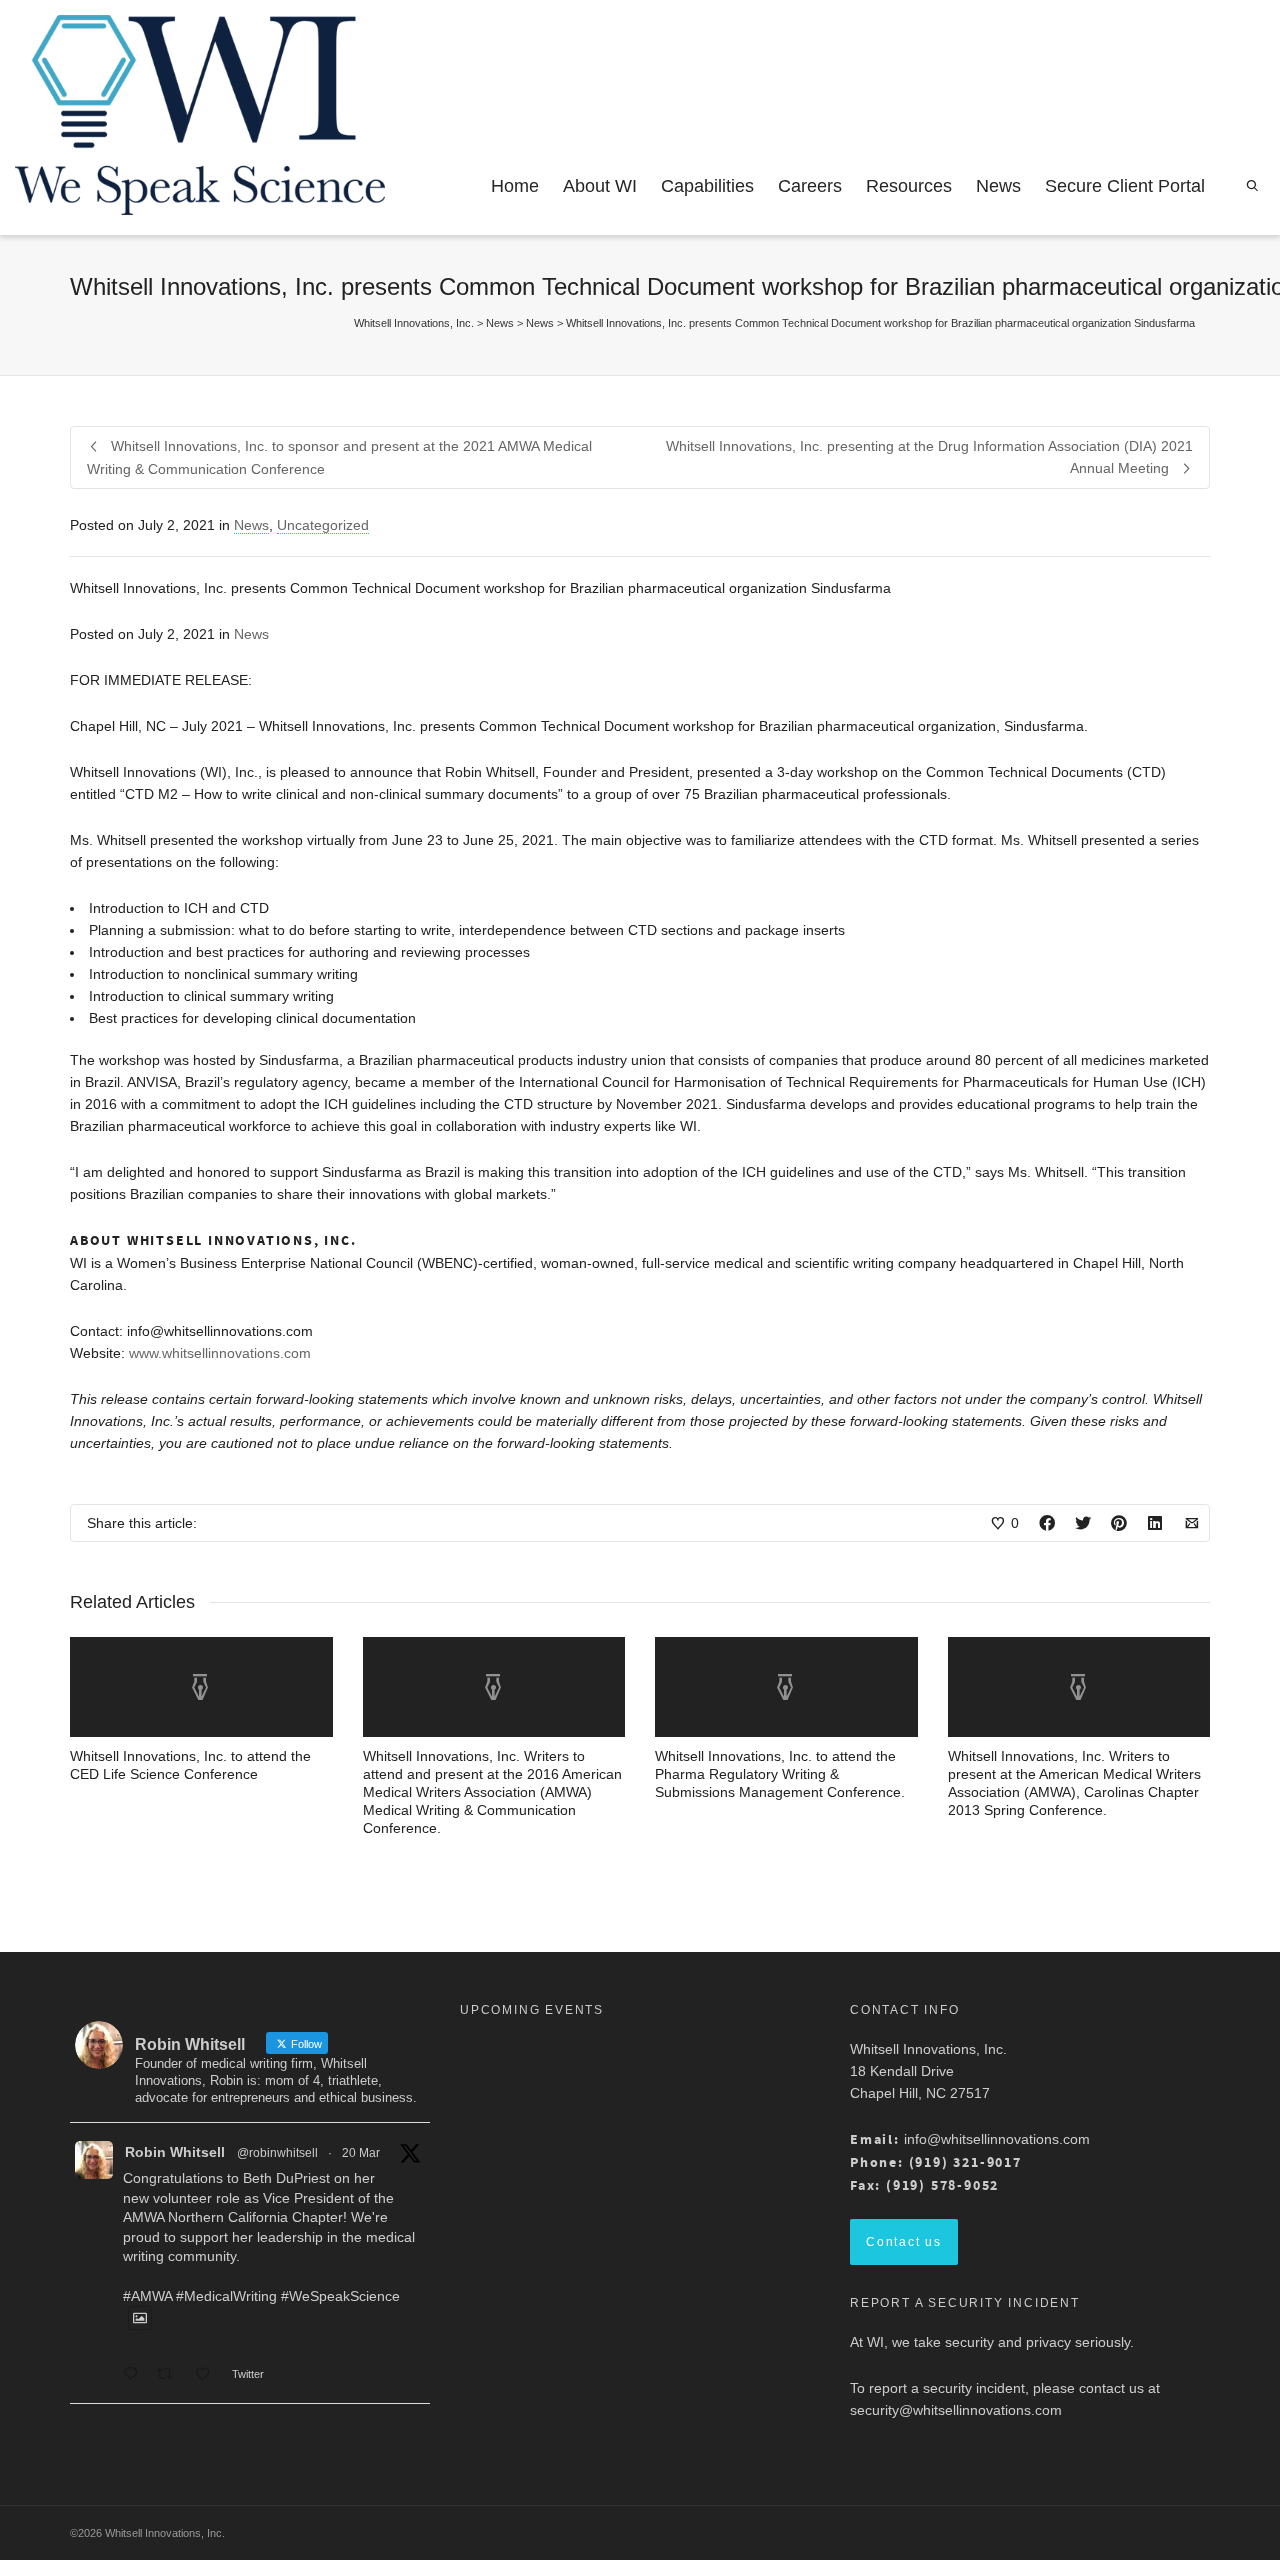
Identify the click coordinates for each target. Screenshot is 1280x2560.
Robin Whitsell (175, 2152)
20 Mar (361, 2153)
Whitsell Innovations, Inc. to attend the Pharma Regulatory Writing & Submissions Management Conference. (780, 1774)
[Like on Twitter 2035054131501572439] (208, 2375)
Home (515, 186)
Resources (909, 186)
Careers (810, 186)
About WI (600, 186)
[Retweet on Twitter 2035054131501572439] (170, 2375)
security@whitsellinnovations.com (956, 2410)
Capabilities (707, 186)
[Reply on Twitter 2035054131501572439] (135, 2375)
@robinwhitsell (277, 2153)
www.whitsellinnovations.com (220, 1353)
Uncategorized (323, 525)
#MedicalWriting (226, 2296)
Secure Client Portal (1125, 186)
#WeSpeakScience (340, 2296)
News (998, 186)
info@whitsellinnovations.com (997, 2139)
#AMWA (147, 2296)
